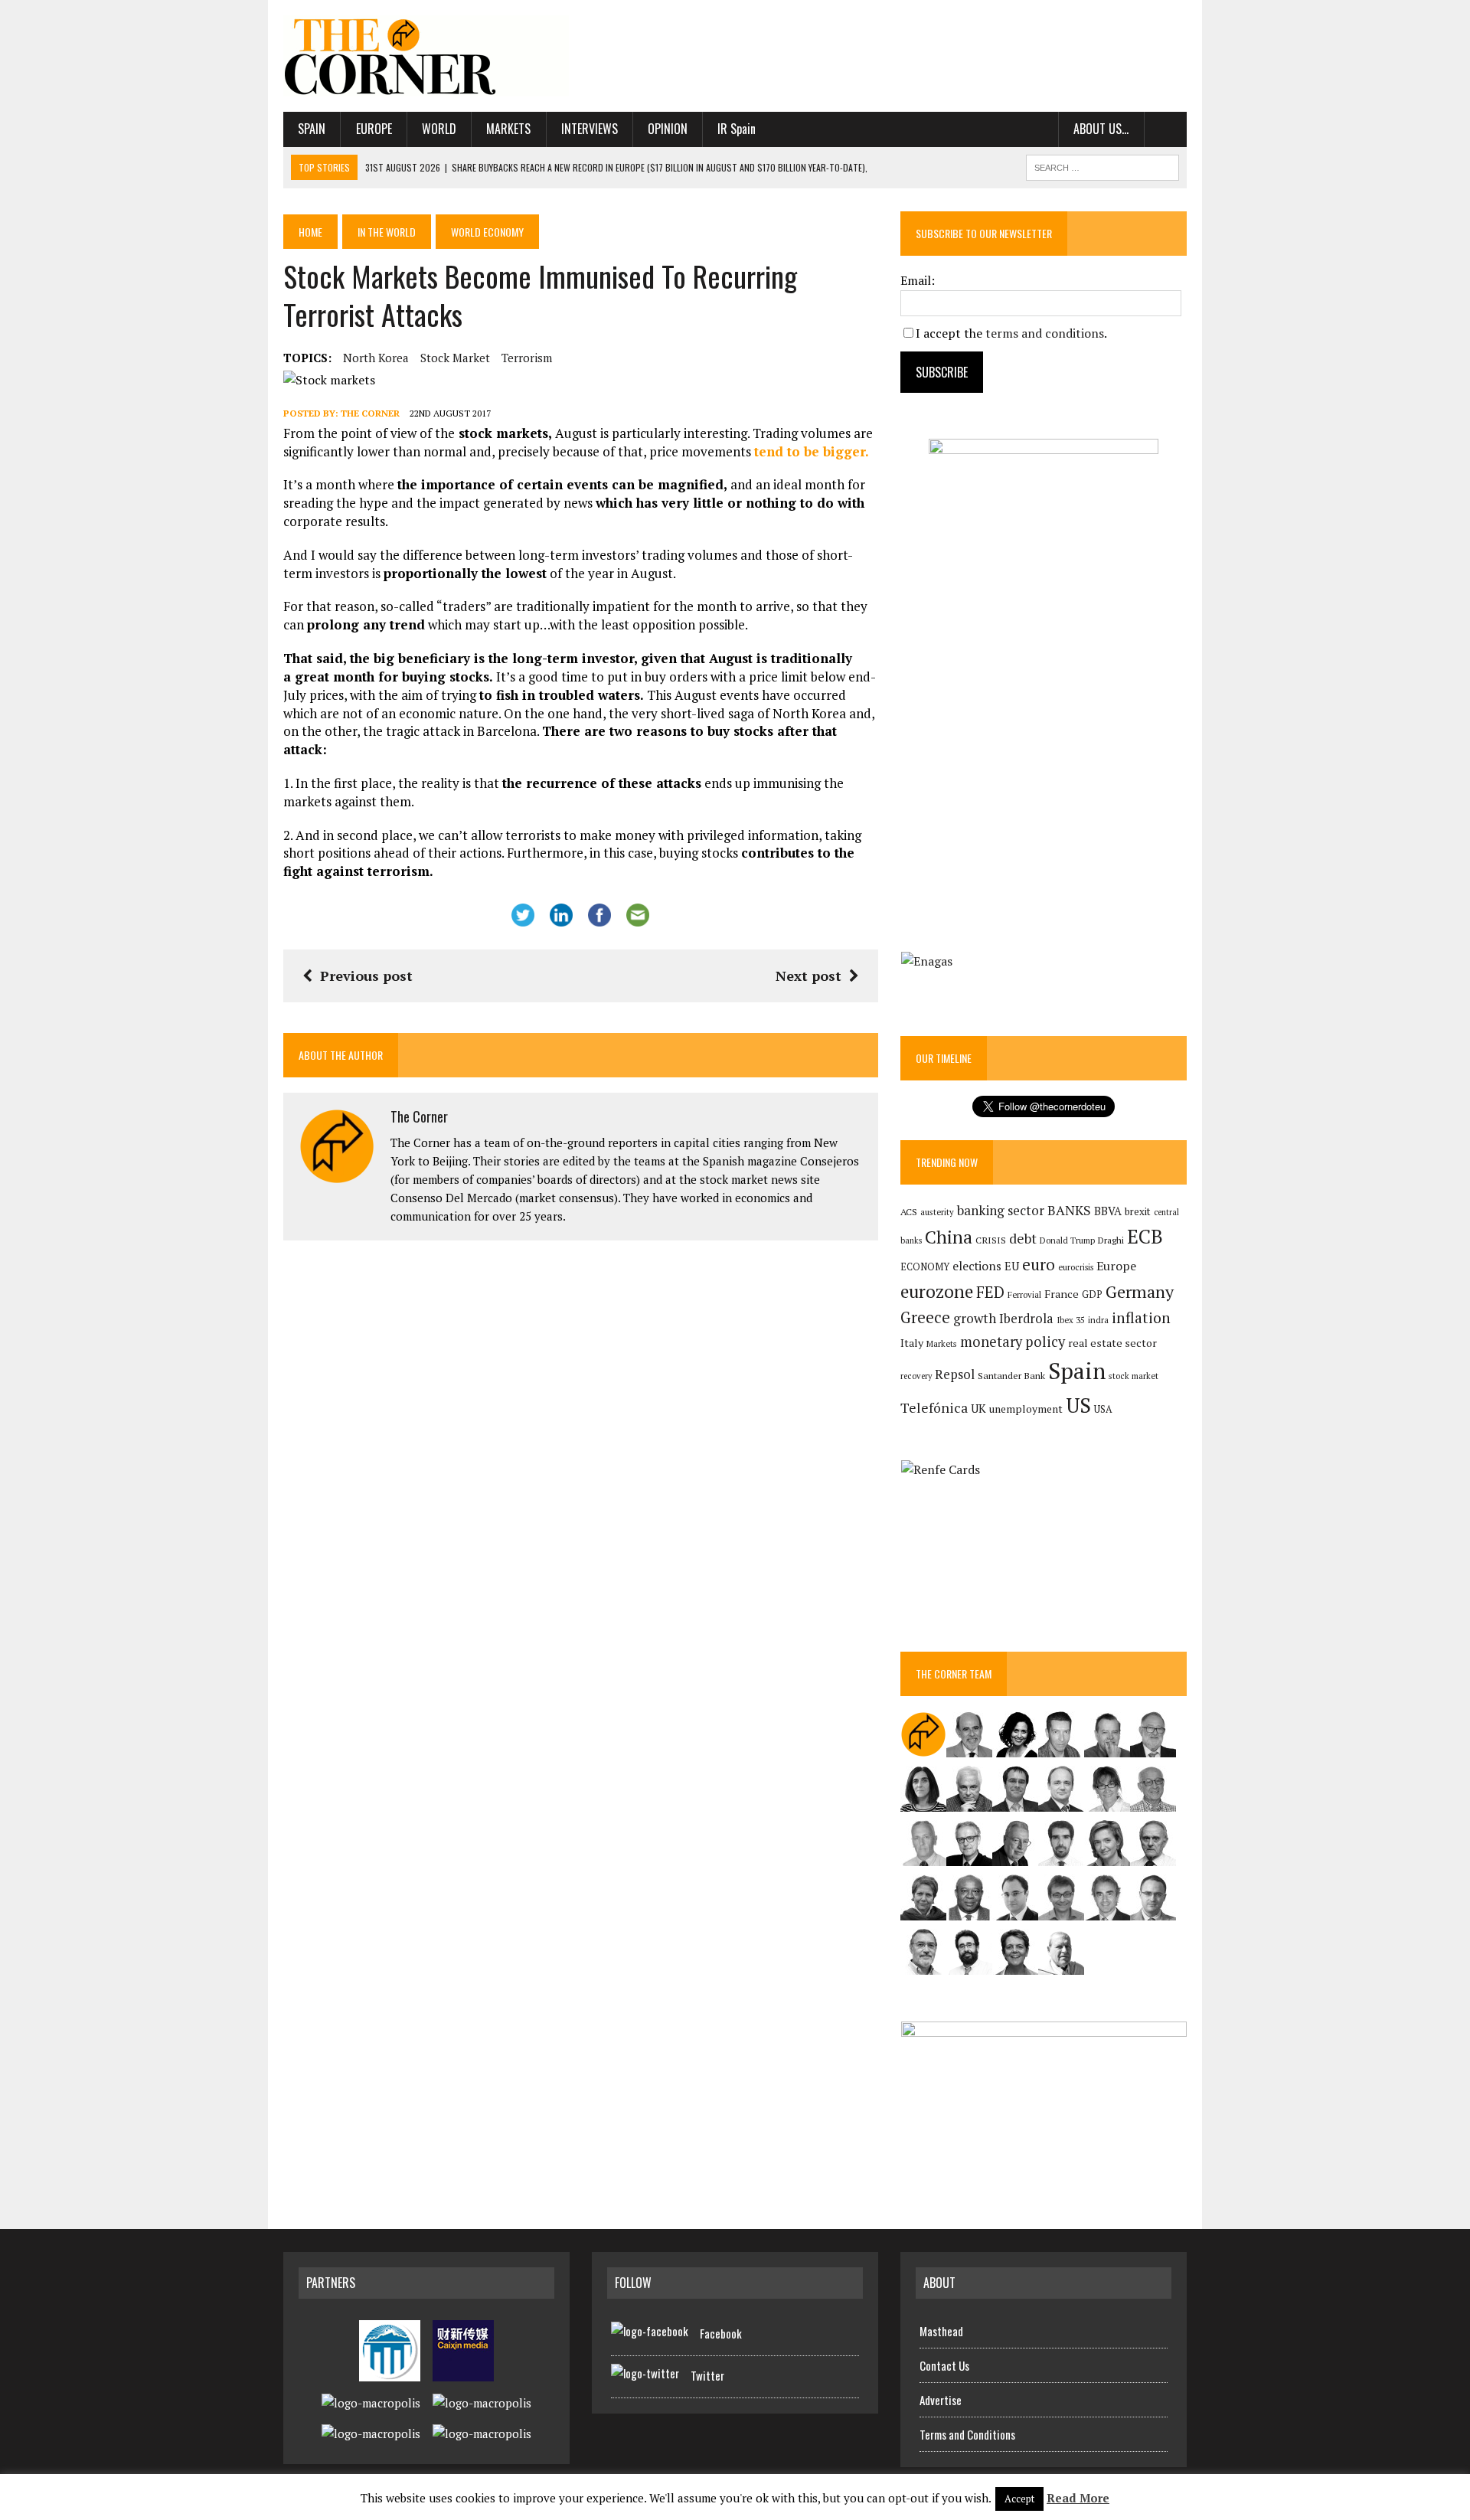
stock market (455, 358)
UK (978, 1408)
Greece (925, 1317)
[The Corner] (426, 56)
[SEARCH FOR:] (1102, 165)
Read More (1078, 2498)
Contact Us (944, 2365)
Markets (508, 129)
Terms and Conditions (967, 2434)
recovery (916, 1376)
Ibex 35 (1071, 1320)
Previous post (366, 976)
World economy (487, 232)
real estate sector (1112, 1343)
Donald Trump (1067, 1240)
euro (1039, 1265)
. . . (1166, 129)
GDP (1092, 1294)
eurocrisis (1076, 1267)
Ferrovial (1024, 1294)
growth (975, 1318)
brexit (1138, 1211)
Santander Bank (1011, 1376)
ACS (909, 1212)
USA (1103, 1409)
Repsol (955, 1374)
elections (977, 1266)
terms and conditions (1045, 333)
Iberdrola (1026, 1319)
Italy (912, 1343)
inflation (1141, 1318)
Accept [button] (1019, 2499)
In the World (387, 232)
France (1062, 1294)
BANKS (1069, 1210)
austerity (937, 1212)
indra (1098, 1320)
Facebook (721, 2333)
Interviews (590, 129)
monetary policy (1013, 1342)
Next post (808, 976)
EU (1012, 1266)
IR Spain (737, 129)
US (1078, 1405)
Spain (312, 129)
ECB (1145, 1236)
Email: (918, 280)
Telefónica (934, 1408)
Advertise (941, 2400)
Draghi (1111, 1240)
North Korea (376, 358)
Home (310, 232)
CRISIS (991, 1240)
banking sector (1001, 1210)
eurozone (937, 1291)
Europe (374, 129)
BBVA (1108, 1211)
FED (990, 1292)
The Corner (370, 413)
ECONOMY (925, 1267)
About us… (1101, 129)
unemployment (1026, 1409)
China (949, 1237)
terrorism (527, 358)
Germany (1140, 1291)
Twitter (707, 2375)
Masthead (941, 2331)
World (439, 129)
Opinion (668, 129)
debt (1023, 1239)
